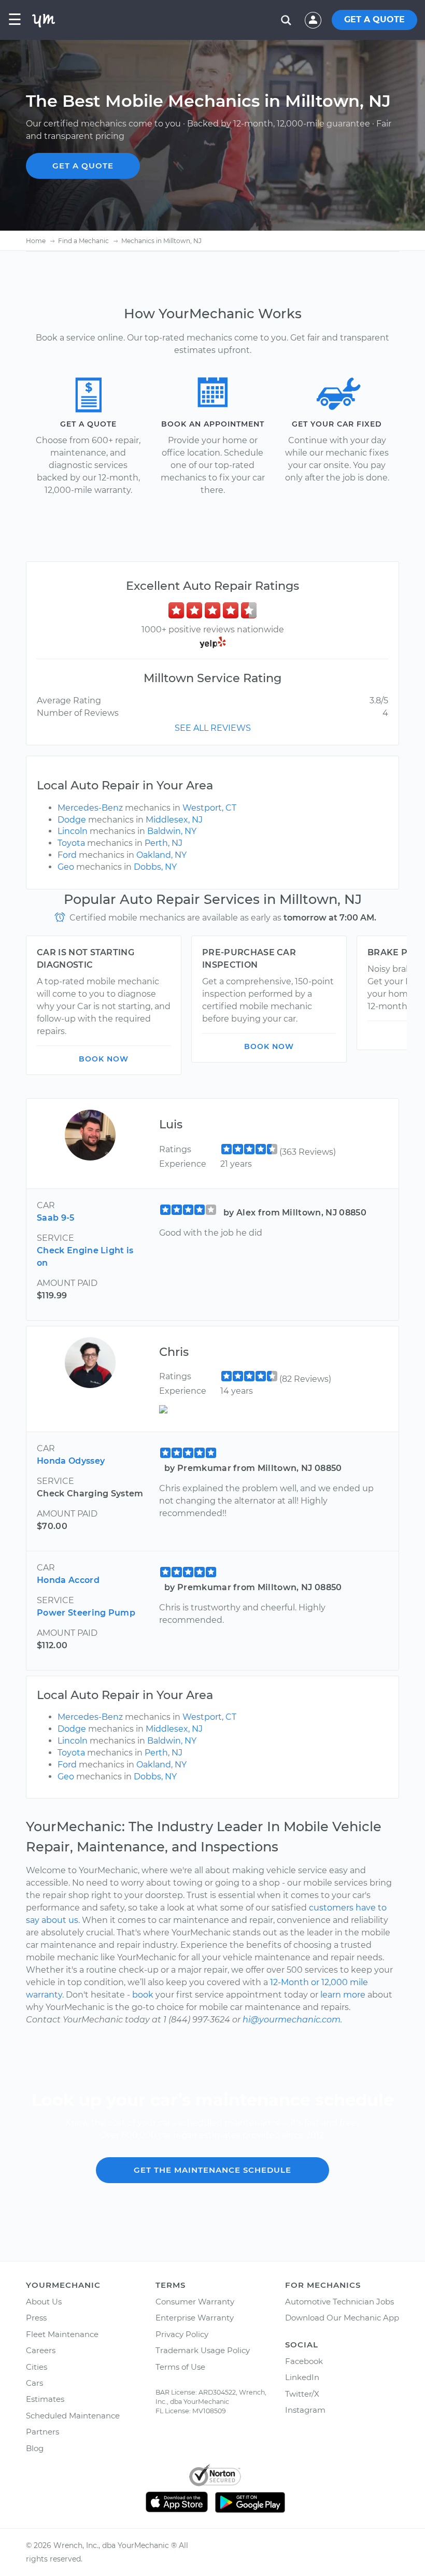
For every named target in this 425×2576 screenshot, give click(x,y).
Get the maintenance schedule (212, 2170)
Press (36, 2318)
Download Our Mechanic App (342, 2318)
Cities (37, 2367)
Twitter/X (302, 2394)
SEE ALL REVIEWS (213, 728)
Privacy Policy (182, 2334)
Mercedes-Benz (90, 808)
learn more (343, 1995)
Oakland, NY (161, 855)
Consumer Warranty (195, 2302)
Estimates (45, 2399)
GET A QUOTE (374, 19)
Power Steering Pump (86, 1613)
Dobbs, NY (155, 867)
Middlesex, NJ (174, 820)
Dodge (72, 820)
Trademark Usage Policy (203, 2350)
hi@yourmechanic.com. (292, 2020)
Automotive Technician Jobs (339, 2302)
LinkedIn (302, 2377)
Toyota (71, 843)
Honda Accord (68, 1580)
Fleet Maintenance (62, 2334)
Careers (41, 2350)
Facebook (304, 2361)
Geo (66, 867)
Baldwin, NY (172, 831)
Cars (34, 2383)
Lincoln (73, 831)
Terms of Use (180, 2367)
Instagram (305, 2410)
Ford (67, 855)
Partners (42, 2432)
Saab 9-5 (56, 1218)
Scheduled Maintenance (73, 2416)
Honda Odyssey (71, 1461)
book (143, 1995)
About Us (44, 2302)
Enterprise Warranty (195, 2318)
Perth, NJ (164, 843)
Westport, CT (209, 808)
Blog (35, 2448)
